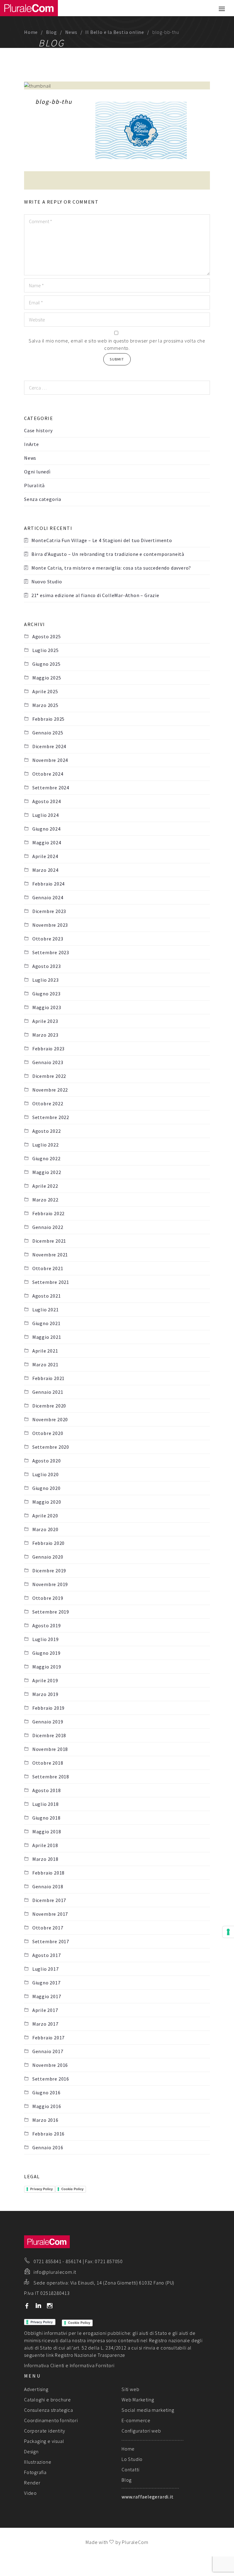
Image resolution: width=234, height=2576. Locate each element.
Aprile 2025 (45, 691)
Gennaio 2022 (48, 1227)
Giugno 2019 (46, 1653)
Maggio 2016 (47, 2106)
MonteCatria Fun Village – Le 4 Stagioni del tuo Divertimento (102, 540)
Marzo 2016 (45, 2120)
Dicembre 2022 (49, 1076)
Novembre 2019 (50, 1584)
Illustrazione (38, 2462)
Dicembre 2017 (49, 1900)
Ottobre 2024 (48, 774)
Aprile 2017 (45, 2010)
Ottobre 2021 (48, 1268)
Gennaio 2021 (48, 1392)
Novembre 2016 (50, 2065)
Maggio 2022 (47, 1172)
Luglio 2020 (46, 1474)
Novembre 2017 (50, 1914)
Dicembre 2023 (49, 911)
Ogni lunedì (37, 472)
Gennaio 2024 (48, 897)
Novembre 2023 (50, 925)
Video (30, 2493)
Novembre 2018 (50, 1749)
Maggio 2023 (47, 1007)
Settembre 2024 (51, 788)
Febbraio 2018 (48, 1873)
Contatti (130, 2469)
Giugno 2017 (46, 1983)
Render (32, 2483)
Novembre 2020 (50, 1419)
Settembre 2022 (51, 1117)
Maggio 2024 (47, 842)
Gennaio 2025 (48, 733)
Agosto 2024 (47, 801)
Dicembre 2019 (49, 1571)
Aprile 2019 (45, 1680)
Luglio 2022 (46, 1145)
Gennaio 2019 (48, 1722)
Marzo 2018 (45, 1859)
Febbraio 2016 (48, 2134)
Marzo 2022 (45, 1200)
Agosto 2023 (47, 966)
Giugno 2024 (46, 829)
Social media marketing (148, 2410)
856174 (74, 2261)
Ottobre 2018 (48, 1763)
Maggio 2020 (47, 1502)
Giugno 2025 (46, 664)
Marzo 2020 (45, 1529)
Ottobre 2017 (48, 1928)
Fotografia (35, 2472)
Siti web (130, 2389)
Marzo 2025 (45, 705)
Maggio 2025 (47, 678)
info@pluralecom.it (55, 2272)
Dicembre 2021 (49, 1241)
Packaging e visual (44, 2441)
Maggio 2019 (47, 1667)
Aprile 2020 (45, 1516)
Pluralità (34, 485)
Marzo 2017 (45, 2024)
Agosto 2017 (47, 1955)
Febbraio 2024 (48, 884)
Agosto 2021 (47, 1296)
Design (31, 2451)
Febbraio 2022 (48, 1213)
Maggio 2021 (47, 1337)
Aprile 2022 (45, 1186)
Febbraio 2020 (48, 1543)
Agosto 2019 (47, 1625)
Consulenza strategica (49, 2410)
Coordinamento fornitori (51, 2420)
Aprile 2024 (45, 856)
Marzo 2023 (45, 1035)
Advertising (36, 2389)
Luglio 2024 (46, 815)
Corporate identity (44, 2431)
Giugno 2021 (46, 1323)
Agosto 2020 (47, 1461)
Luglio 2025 (46, 650)
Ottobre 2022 (48, 1103)
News (71, 32)
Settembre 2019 (51, 1612)
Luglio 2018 (46, 1804)
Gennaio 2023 (48, 1062)
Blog (51, 32)
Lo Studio (132, 2459)
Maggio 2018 (47, 1831)
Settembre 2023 (51, 952)
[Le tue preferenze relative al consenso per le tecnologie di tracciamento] (228, 1932)
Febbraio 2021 (48, 1378)
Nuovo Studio (47, 582)
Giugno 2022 (46, 1158)
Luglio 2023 (46, 980)
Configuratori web (141, 2431)
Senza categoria (43, 499)
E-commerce (136, 2420)
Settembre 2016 (51, 2079)
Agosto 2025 (47, 636)
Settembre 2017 (51, 1941)
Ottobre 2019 (48, 1598)
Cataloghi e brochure (48, 2400)
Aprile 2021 (45, 1351)
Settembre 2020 (51, 1447)
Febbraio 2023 (48, 1049)
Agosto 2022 (47, 1131)
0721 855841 (48, 2261)
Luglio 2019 (46, 1639)
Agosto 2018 (47, 1790)
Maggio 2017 (47, 1996)
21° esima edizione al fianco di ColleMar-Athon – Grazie (95, 595)
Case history (38, 430)
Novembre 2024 (50, 760)
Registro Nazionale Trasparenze (90, 2355)
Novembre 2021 (50, 1255)
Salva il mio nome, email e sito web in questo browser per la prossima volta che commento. (117, 344)
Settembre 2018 (51, 1777)
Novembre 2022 (50, 1090)
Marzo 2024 (45, 870)
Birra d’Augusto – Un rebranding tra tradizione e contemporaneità (108, 554)
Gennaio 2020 (48, 1557)
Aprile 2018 (45, 1845)
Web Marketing (138, 2400)
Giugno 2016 (46, 2092)
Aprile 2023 (45, 1021)
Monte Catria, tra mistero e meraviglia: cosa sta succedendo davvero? (111, 568)
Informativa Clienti (44, 2365)
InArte (32, 444)
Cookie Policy (72, 2189)
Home (31, 32)
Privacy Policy (41, 2189)
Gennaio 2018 (48, 1886)
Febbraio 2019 (48, 1708)
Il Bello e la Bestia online (115, 32)
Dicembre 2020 (49, 1406)
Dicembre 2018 (49, 1735)
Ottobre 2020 (48, 1433)
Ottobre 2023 (48, 939)
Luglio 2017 (46, 1969)
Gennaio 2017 (48, 2051)
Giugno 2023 (46, 994)
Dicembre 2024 (49, 746)
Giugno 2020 (46, 1488)
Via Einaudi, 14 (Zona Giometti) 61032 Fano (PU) (122, 2283)
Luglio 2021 (46, 1310)
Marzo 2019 (45, 1694)
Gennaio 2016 (48, 2147)
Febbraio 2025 (48, 719)
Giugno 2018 (46, 1818)
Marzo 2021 (45, 1364)
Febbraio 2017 (48, 2038)
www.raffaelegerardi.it (148, 2497)
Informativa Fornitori (92, 2365)
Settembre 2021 (51, 1282)
